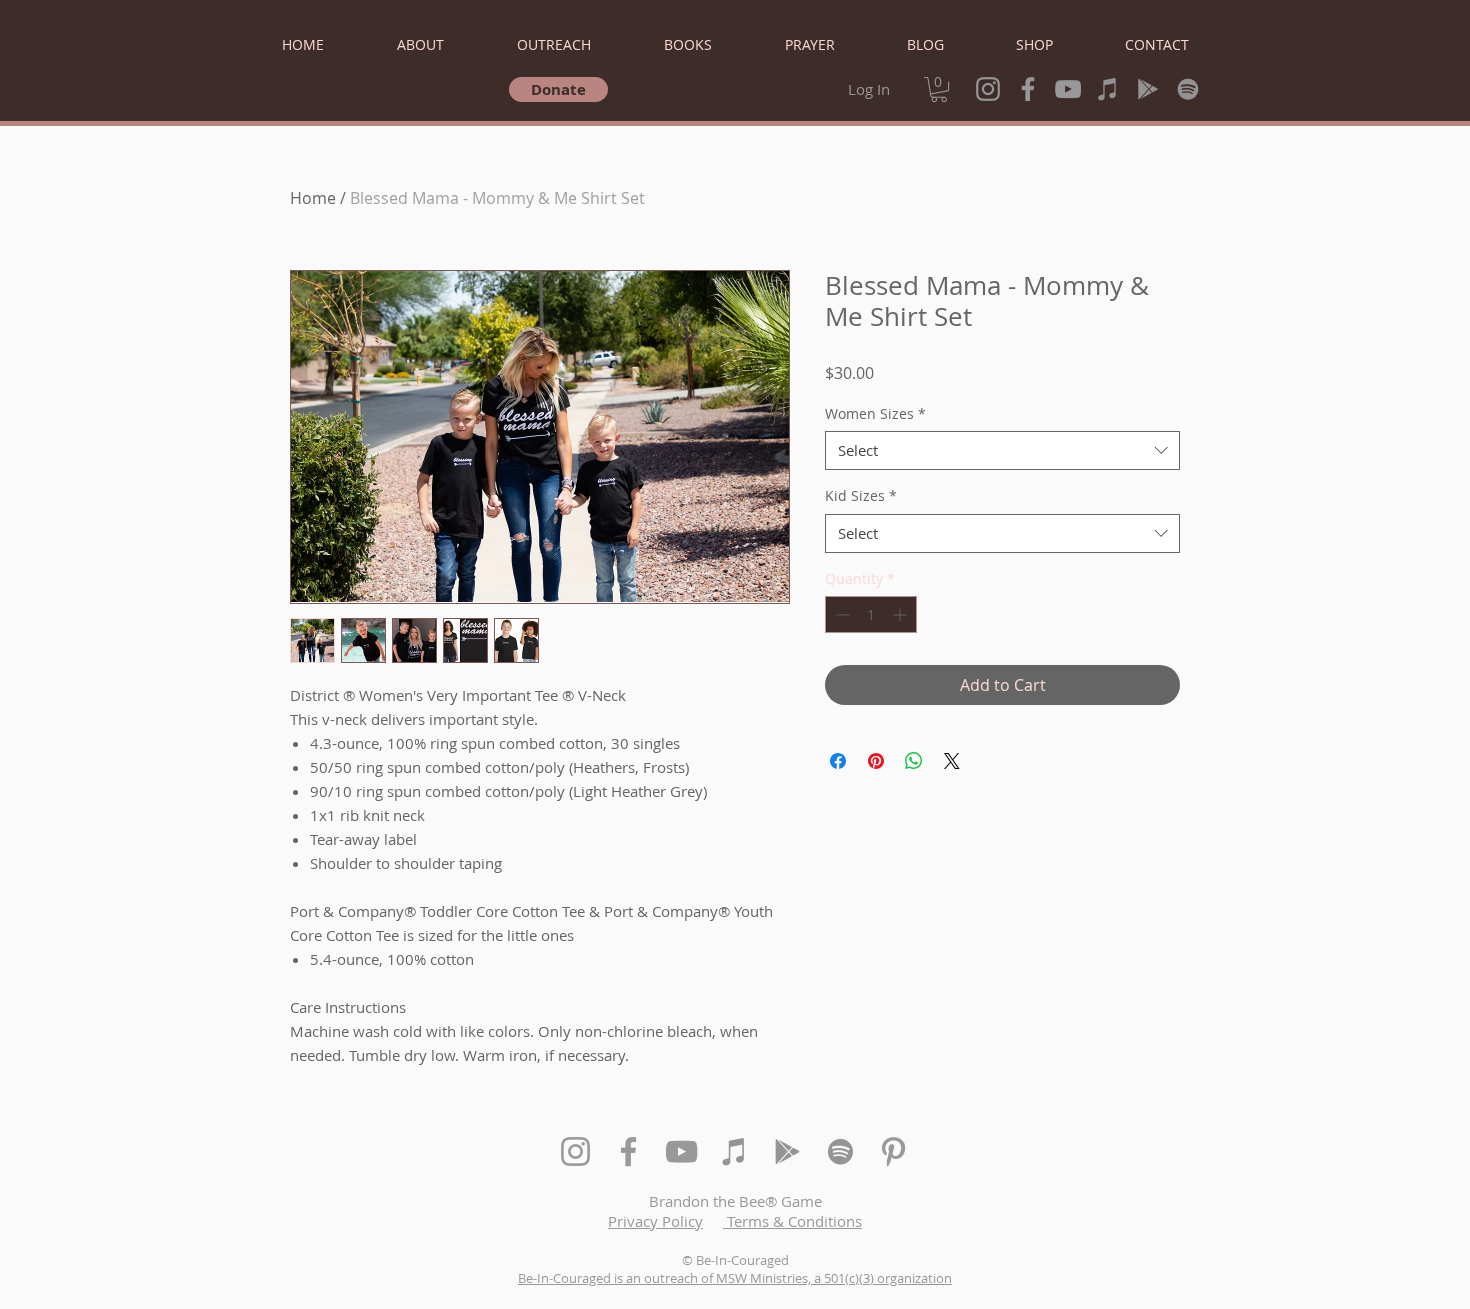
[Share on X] (952, 761)
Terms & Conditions (792, 1221)
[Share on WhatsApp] (914, 761)
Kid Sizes (861, 495)
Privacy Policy (655, 1221)
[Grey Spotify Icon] (1188, 89)
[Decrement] (840, 614)
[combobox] (1002, 450)
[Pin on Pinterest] (876, 761)
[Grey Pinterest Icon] (893, 1151)
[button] (939, 89)
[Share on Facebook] (838, 761)
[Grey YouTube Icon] (1068, 89)
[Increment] (901, 614)
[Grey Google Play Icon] (1148, 89)
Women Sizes (875, 413)
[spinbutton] (871, 614)
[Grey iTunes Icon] (1108, 89)
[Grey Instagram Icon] (988, 89)
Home (313, 198)
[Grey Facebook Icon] (1028, 89)
